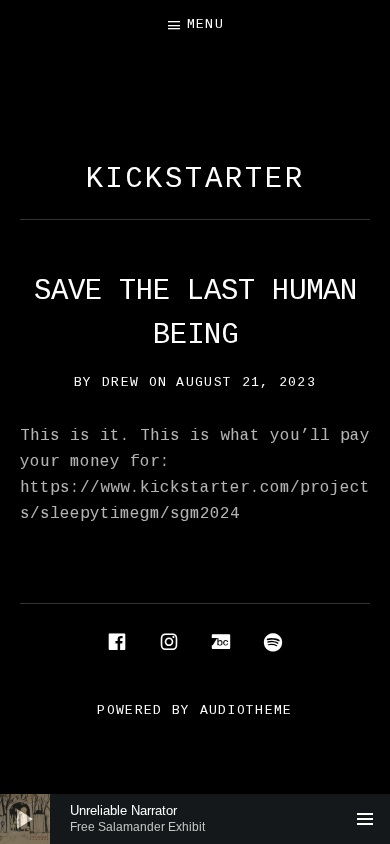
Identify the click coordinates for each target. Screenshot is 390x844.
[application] (195, 819)
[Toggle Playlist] (365, 819)
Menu (205, 24)
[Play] (25, 819)
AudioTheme (246, 710)
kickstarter (195, 179)
